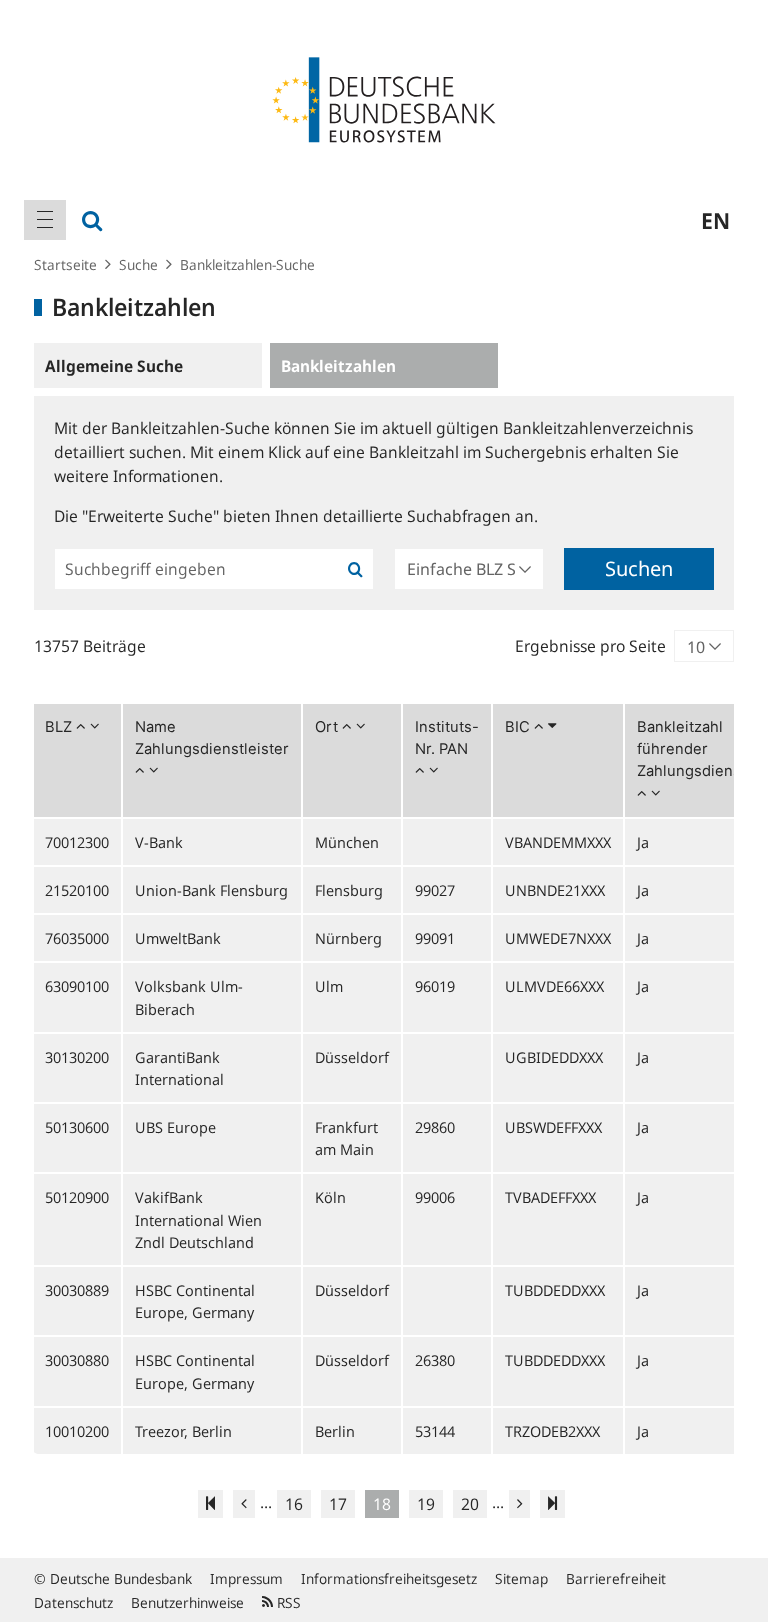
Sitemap (521, 1578)
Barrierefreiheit (616, 1578)
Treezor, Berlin (183, 1431)
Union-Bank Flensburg (211, 890)
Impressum (246, 1578)
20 (470, 1504)
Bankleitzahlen (338, 366)
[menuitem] (45, 220)
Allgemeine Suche (114, 366)
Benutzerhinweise (187, 1602)
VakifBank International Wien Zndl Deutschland (198, 1219)
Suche (138, 264)
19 (426, 1504)
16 (294, 1504)
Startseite (65, 264)
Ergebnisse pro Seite (590, 646)
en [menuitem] (715, 220)
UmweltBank (178, 938)
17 (338, 1504)
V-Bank (159, 842)
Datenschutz (73, 1602)
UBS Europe (175, 1127)
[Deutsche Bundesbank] (384, 98)
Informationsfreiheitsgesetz (389, 1578)
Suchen (639, 568)
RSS (287, 1602)
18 (382, 1504)
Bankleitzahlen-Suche (247, 264)
